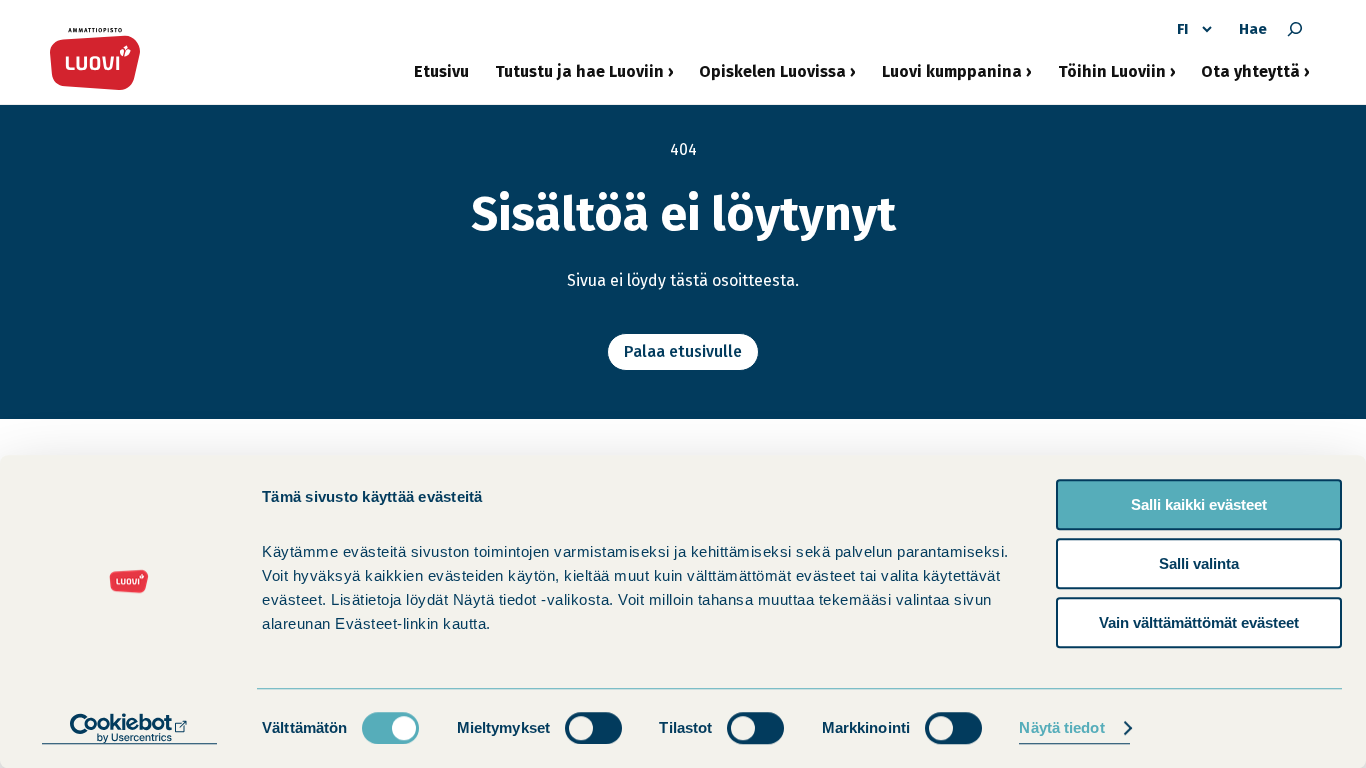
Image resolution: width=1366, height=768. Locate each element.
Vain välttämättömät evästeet (1199, 622)
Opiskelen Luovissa (772, 79)
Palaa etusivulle (683, 351)
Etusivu (441, 71)
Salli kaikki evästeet (1199, 504)
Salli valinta (1199, 563)
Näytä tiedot (1061, 728)
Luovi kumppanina (952, 79)
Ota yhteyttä (1250, 79)
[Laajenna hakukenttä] (1295, 29)
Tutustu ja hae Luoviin (579, 79)
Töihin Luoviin (1112, 79)
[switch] (593, 728)
